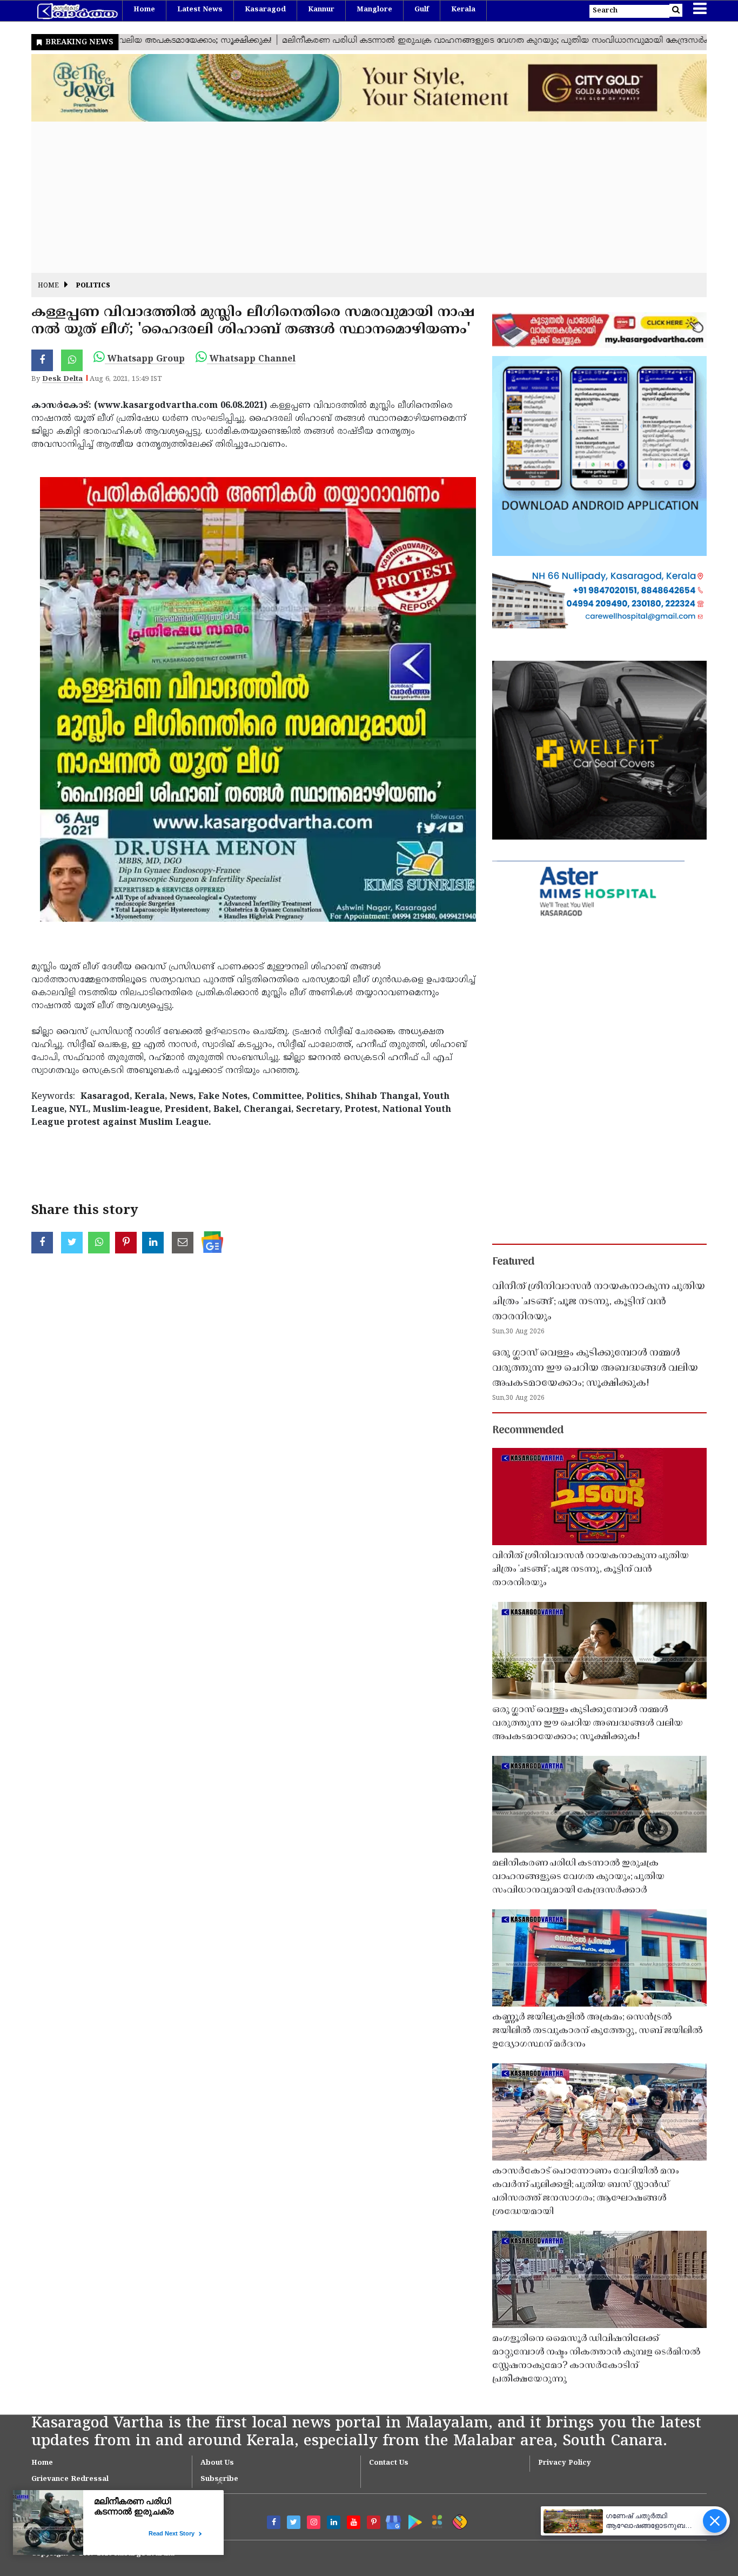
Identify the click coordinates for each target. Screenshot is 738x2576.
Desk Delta (62, 379)
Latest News (200, 10)
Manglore (374, 10)
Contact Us (389, 2463)
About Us (217, 2463)
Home (144, 10)
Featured (513, 1262)
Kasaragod (265, 10)
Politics (93, 286)
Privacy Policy (565, 2463)
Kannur (321, 10)
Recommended (528, 1431)
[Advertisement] (355, 197)
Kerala (463, 10)
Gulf (422, 10)
